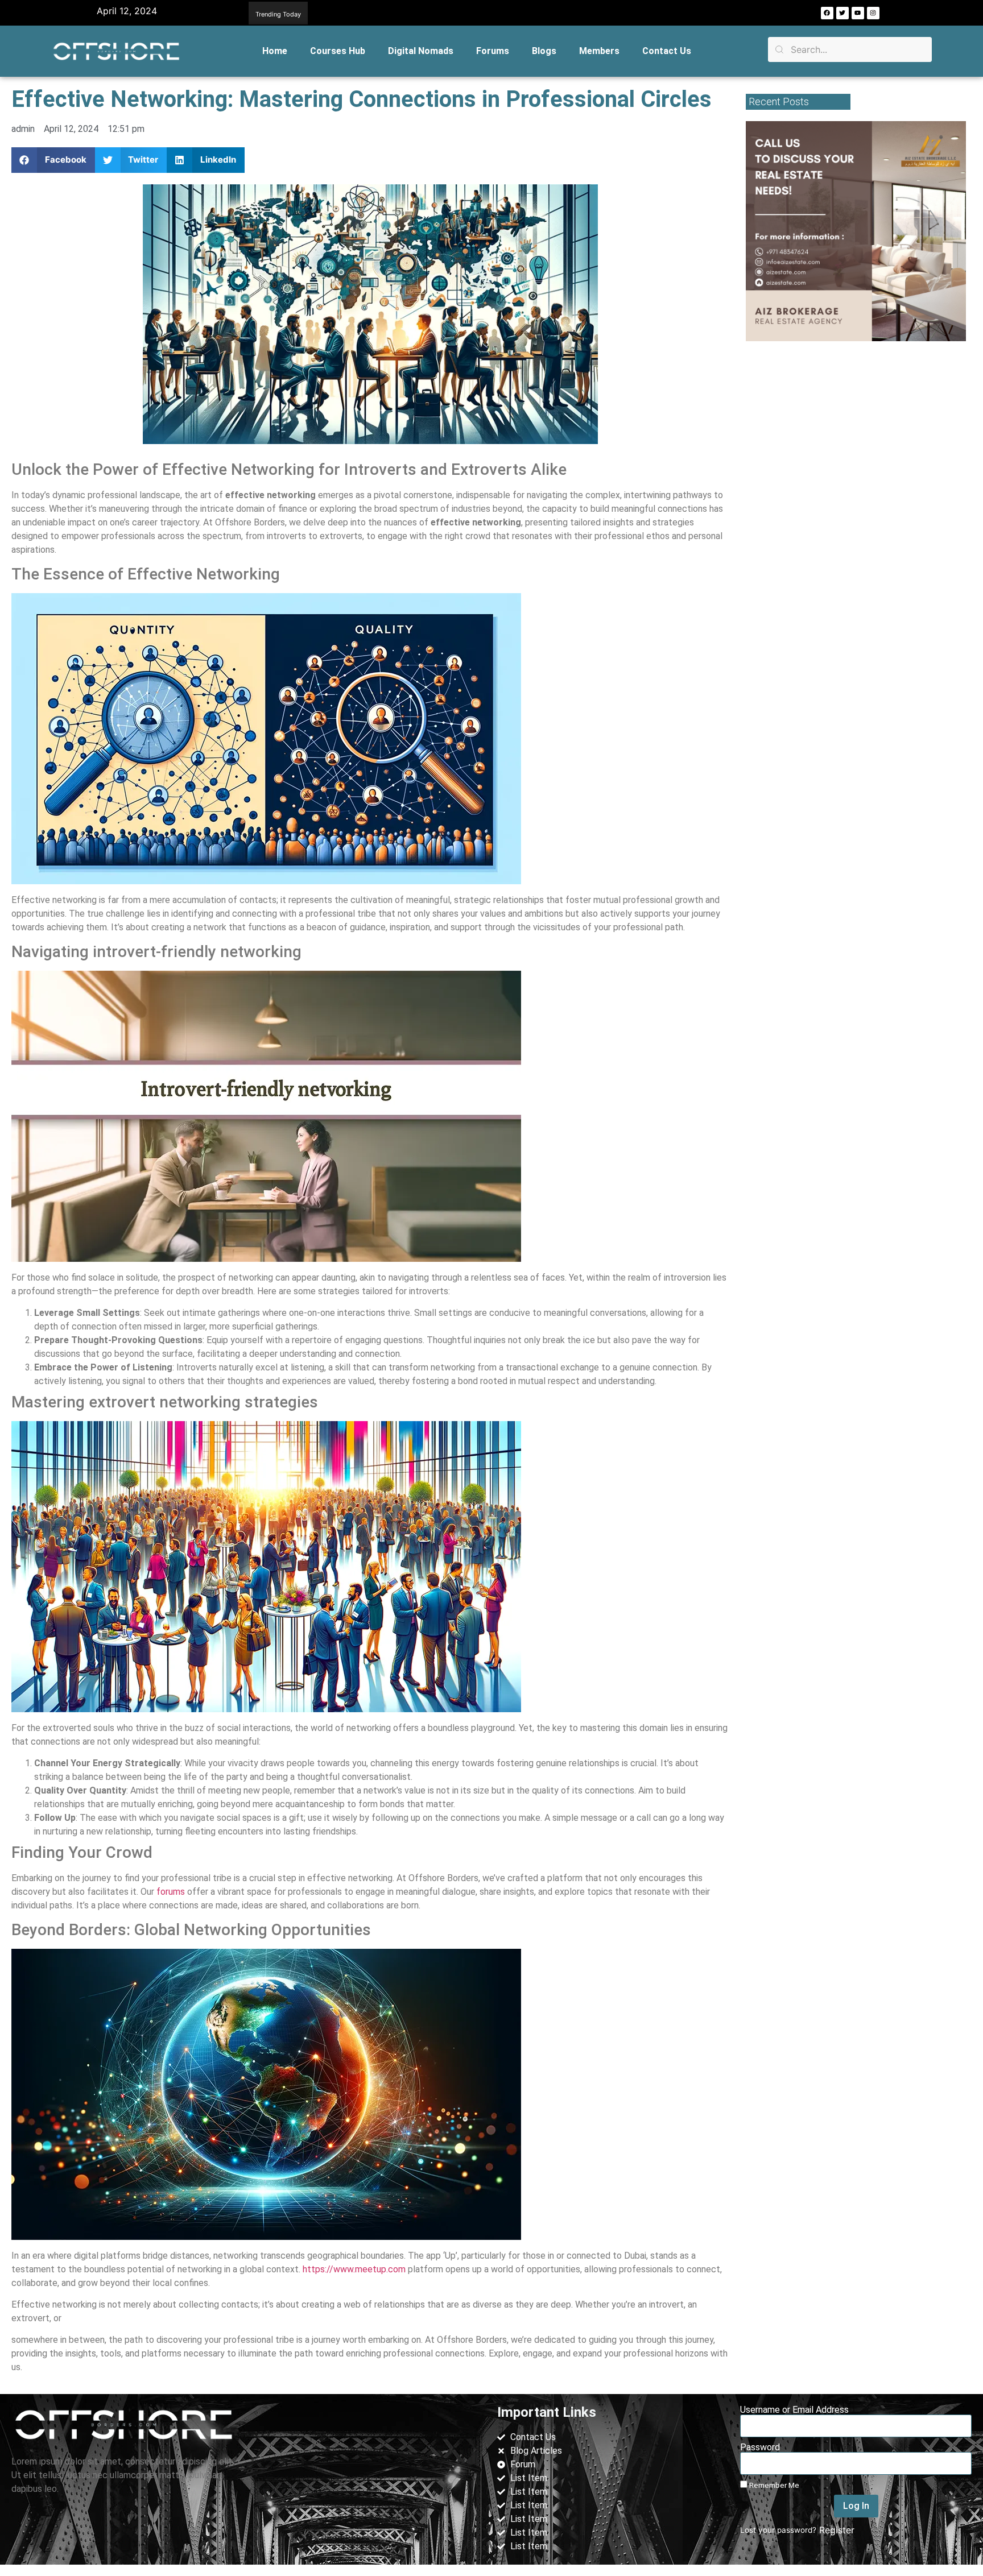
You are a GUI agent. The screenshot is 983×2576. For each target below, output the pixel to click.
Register (837, 2530)
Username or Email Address (794, 2410)
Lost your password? (778, 2530)
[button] (715, 13)
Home (275, 51)
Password (760, 2447)
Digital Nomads (421, 51)
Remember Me (773, 2485)
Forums (493, 51)
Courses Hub (338, 51)
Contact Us (667, 51)
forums (171, 1892)
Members (599, 51)
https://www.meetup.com (354, 2269)
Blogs (544, 51)
